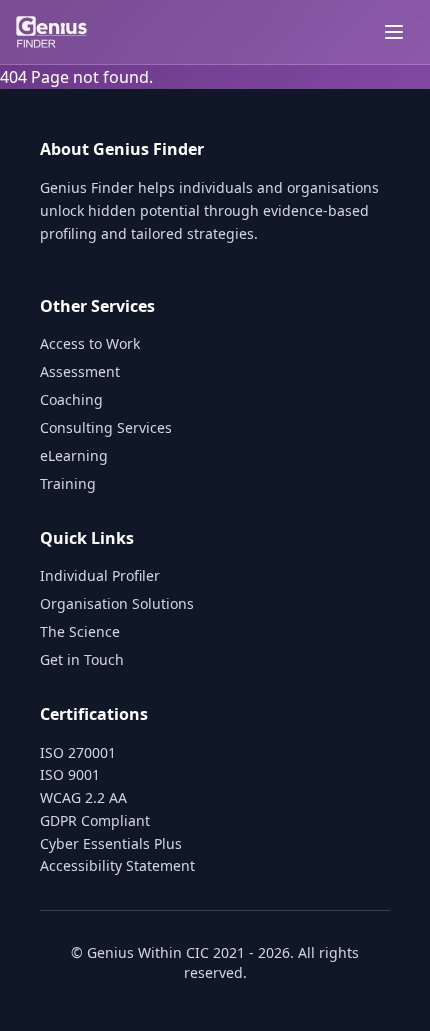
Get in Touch (82, 659)
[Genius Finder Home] (51, 32)
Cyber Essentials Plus (111, 843)
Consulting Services (106, 427)
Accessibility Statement (117, 865)
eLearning (74, 455)
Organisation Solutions (117, 603)
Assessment (80, 371)
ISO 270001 (78, 752)
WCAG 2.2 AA (83, 797)
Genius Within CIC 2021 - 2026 (188, 952)
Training (68, 483)
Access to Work (90, 343)
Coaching (71, 399)
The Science (80, 631)
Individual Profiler (100, 575)
